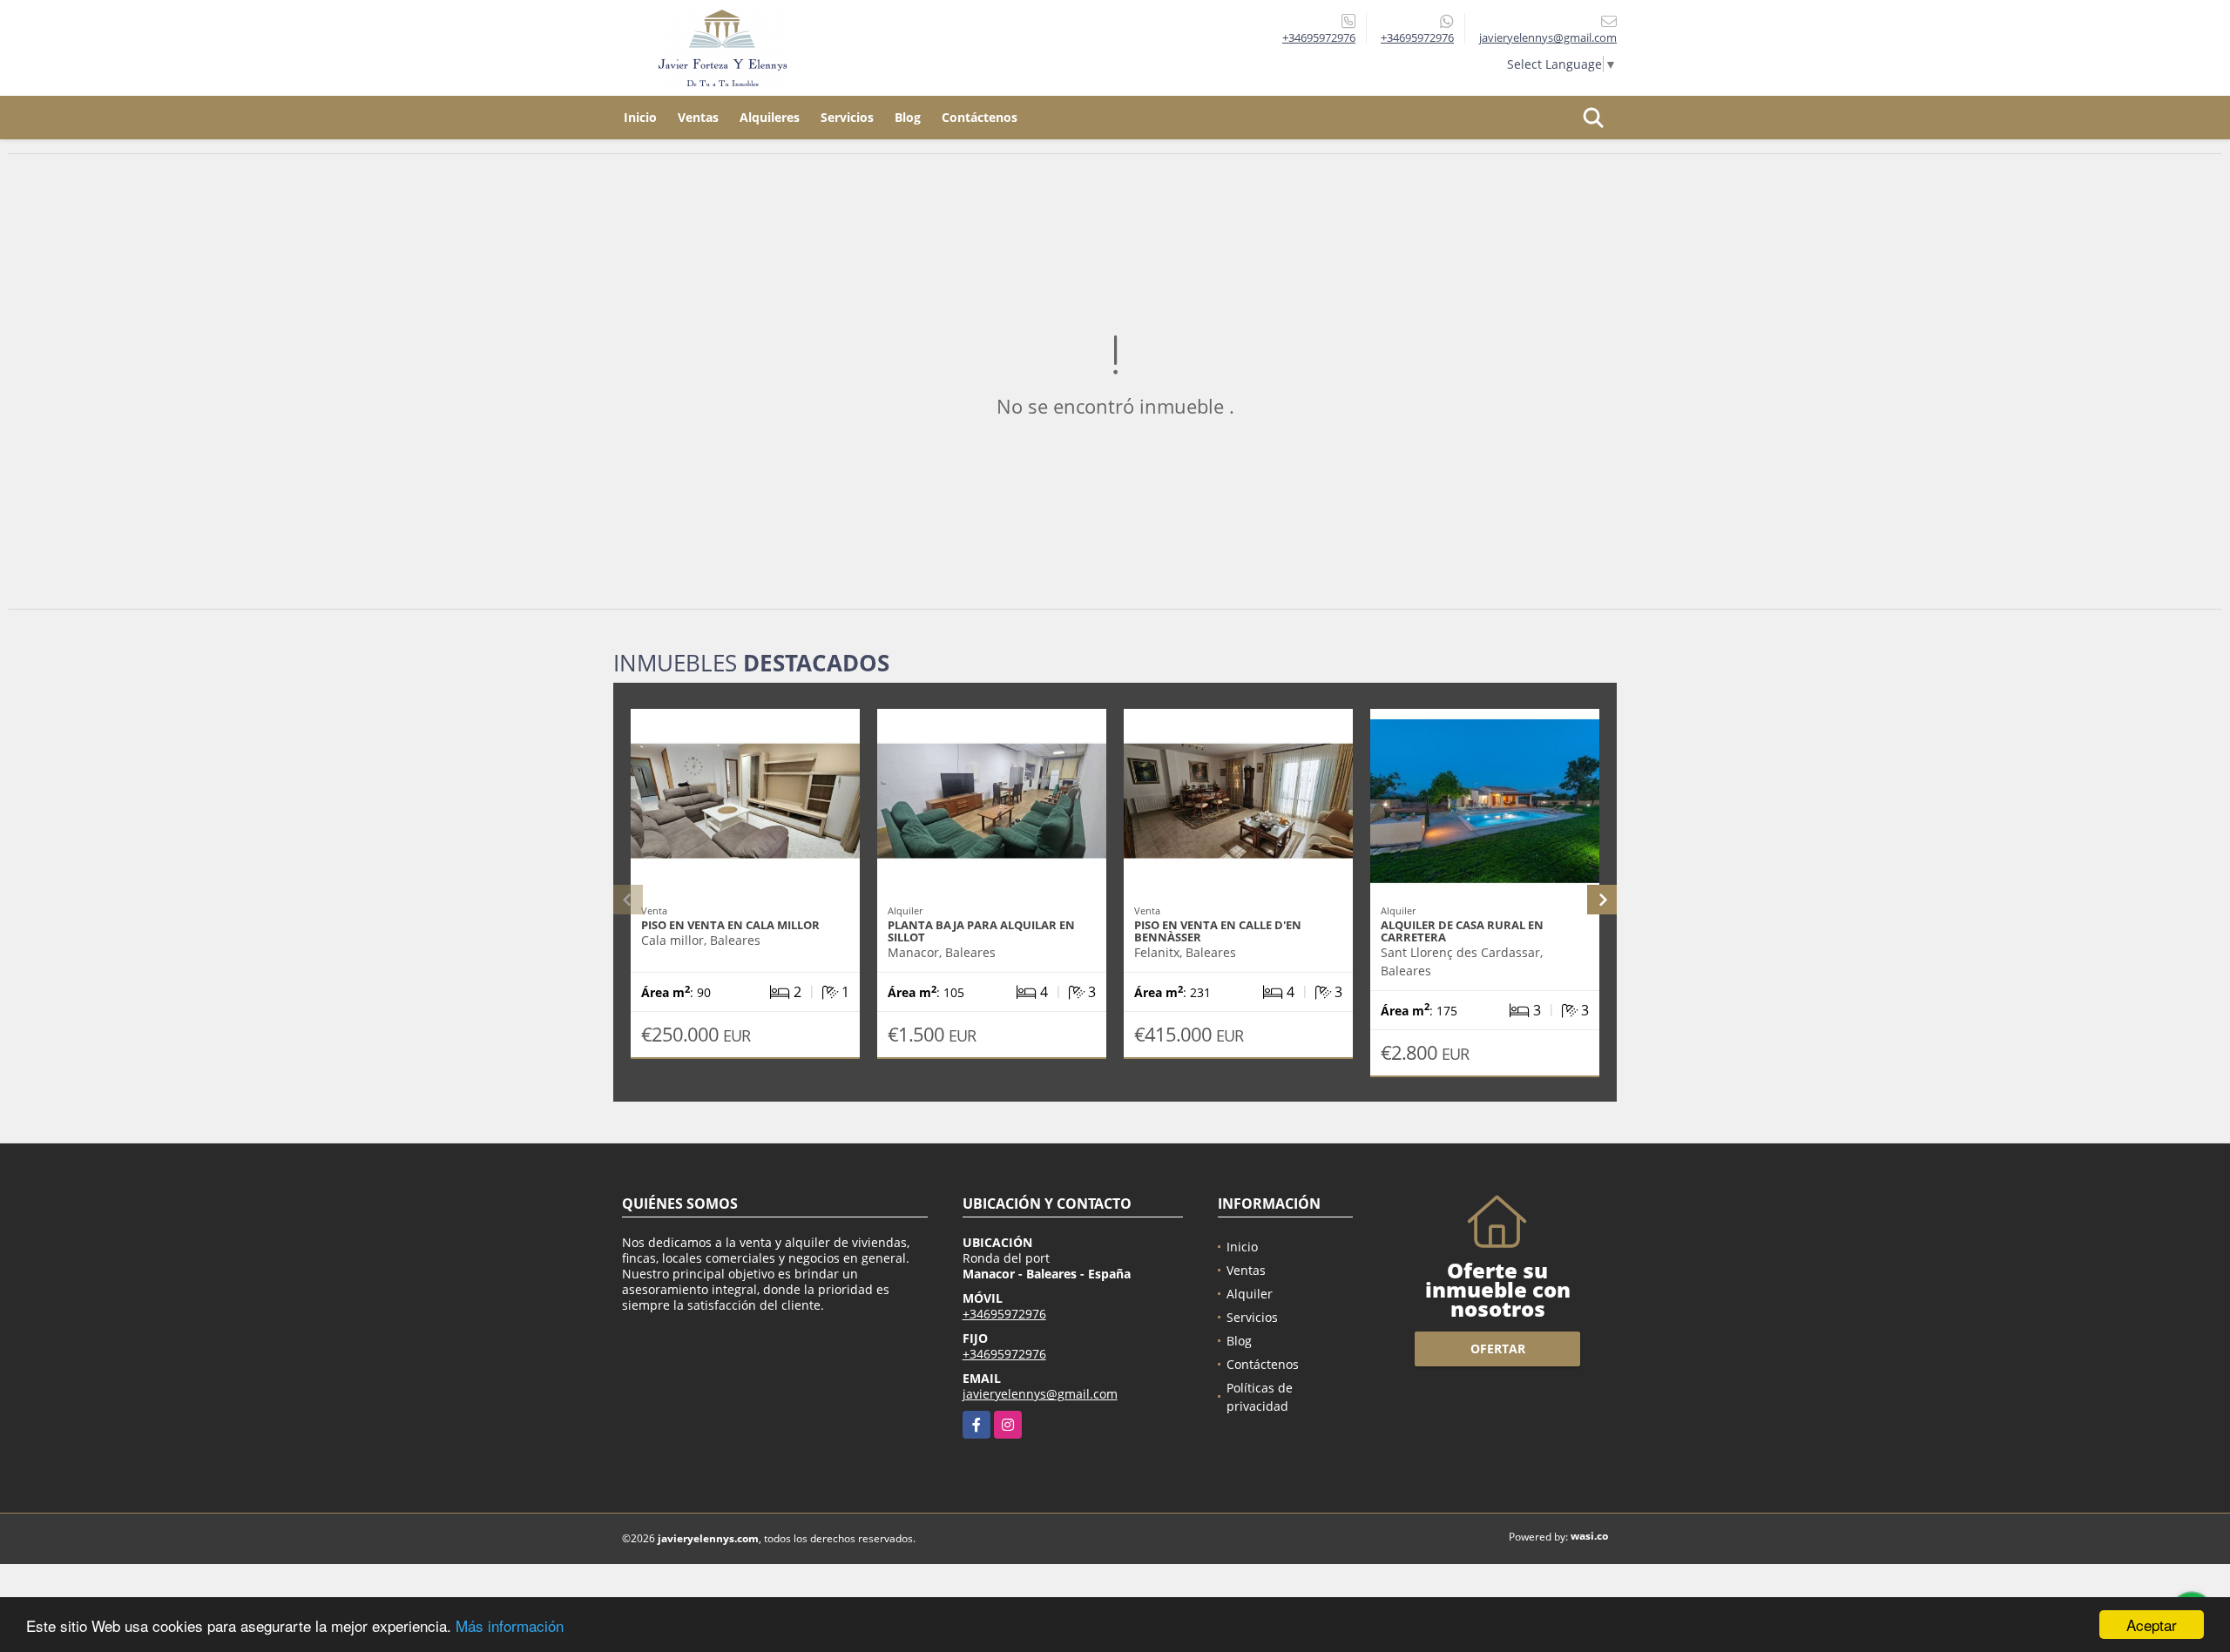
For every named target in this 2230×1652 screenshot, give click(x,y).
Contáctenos (980, 117)
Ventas (698, 117)
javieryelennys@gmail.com (1040, 1394)
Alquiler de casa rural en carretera (1462, 931)
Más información (510, 1625)
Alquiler (1250, 1294)
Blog (908, 117)
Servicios (847, 117)
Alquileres (770, 117)
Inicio (640, 117)
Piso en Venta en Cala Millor (730, 925)
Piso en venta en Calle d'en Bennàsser (1218, 931)
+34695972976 (1319, 37)
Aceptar (2152, 1625)
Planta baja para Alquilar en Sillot (981, 931)
